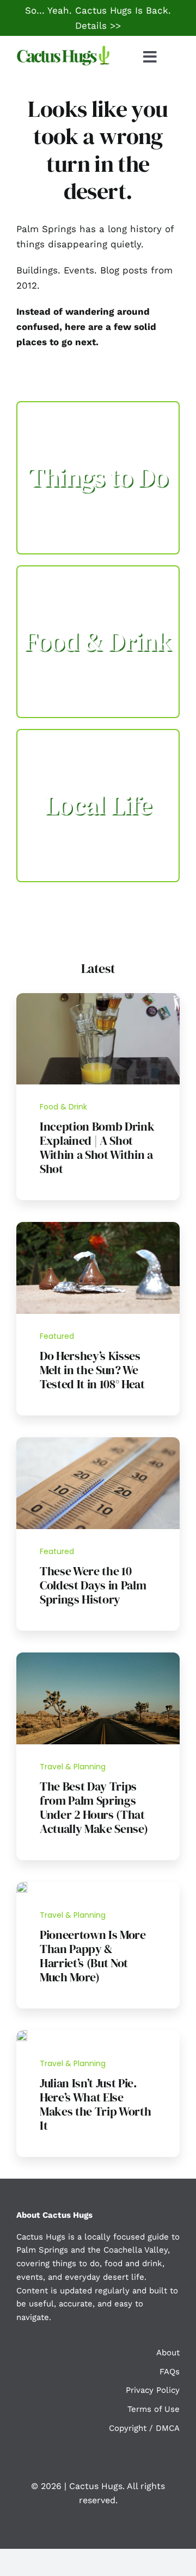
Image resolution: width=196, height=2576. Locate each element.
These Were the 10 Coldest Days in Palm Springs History (93, 1585)
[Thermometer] (98, 1442)
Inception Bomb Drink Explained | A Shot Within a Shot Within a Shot (97, 1147)
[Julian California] (22, 2035)
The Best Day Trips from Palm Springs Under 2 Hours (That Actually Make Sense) (94, 1807)
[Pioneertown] (22, 1886)
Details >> (98, 26)
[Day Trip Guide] (98, 1657)
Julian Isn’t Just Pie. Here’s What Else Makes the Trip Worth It (95, 2104)
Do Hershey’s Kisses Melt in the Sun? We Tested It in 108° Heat (92, 1370)
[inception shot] (98, 997)
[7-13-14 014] (98, 1226)
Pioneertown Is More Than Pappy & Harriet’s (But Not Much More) (93, 1956)
